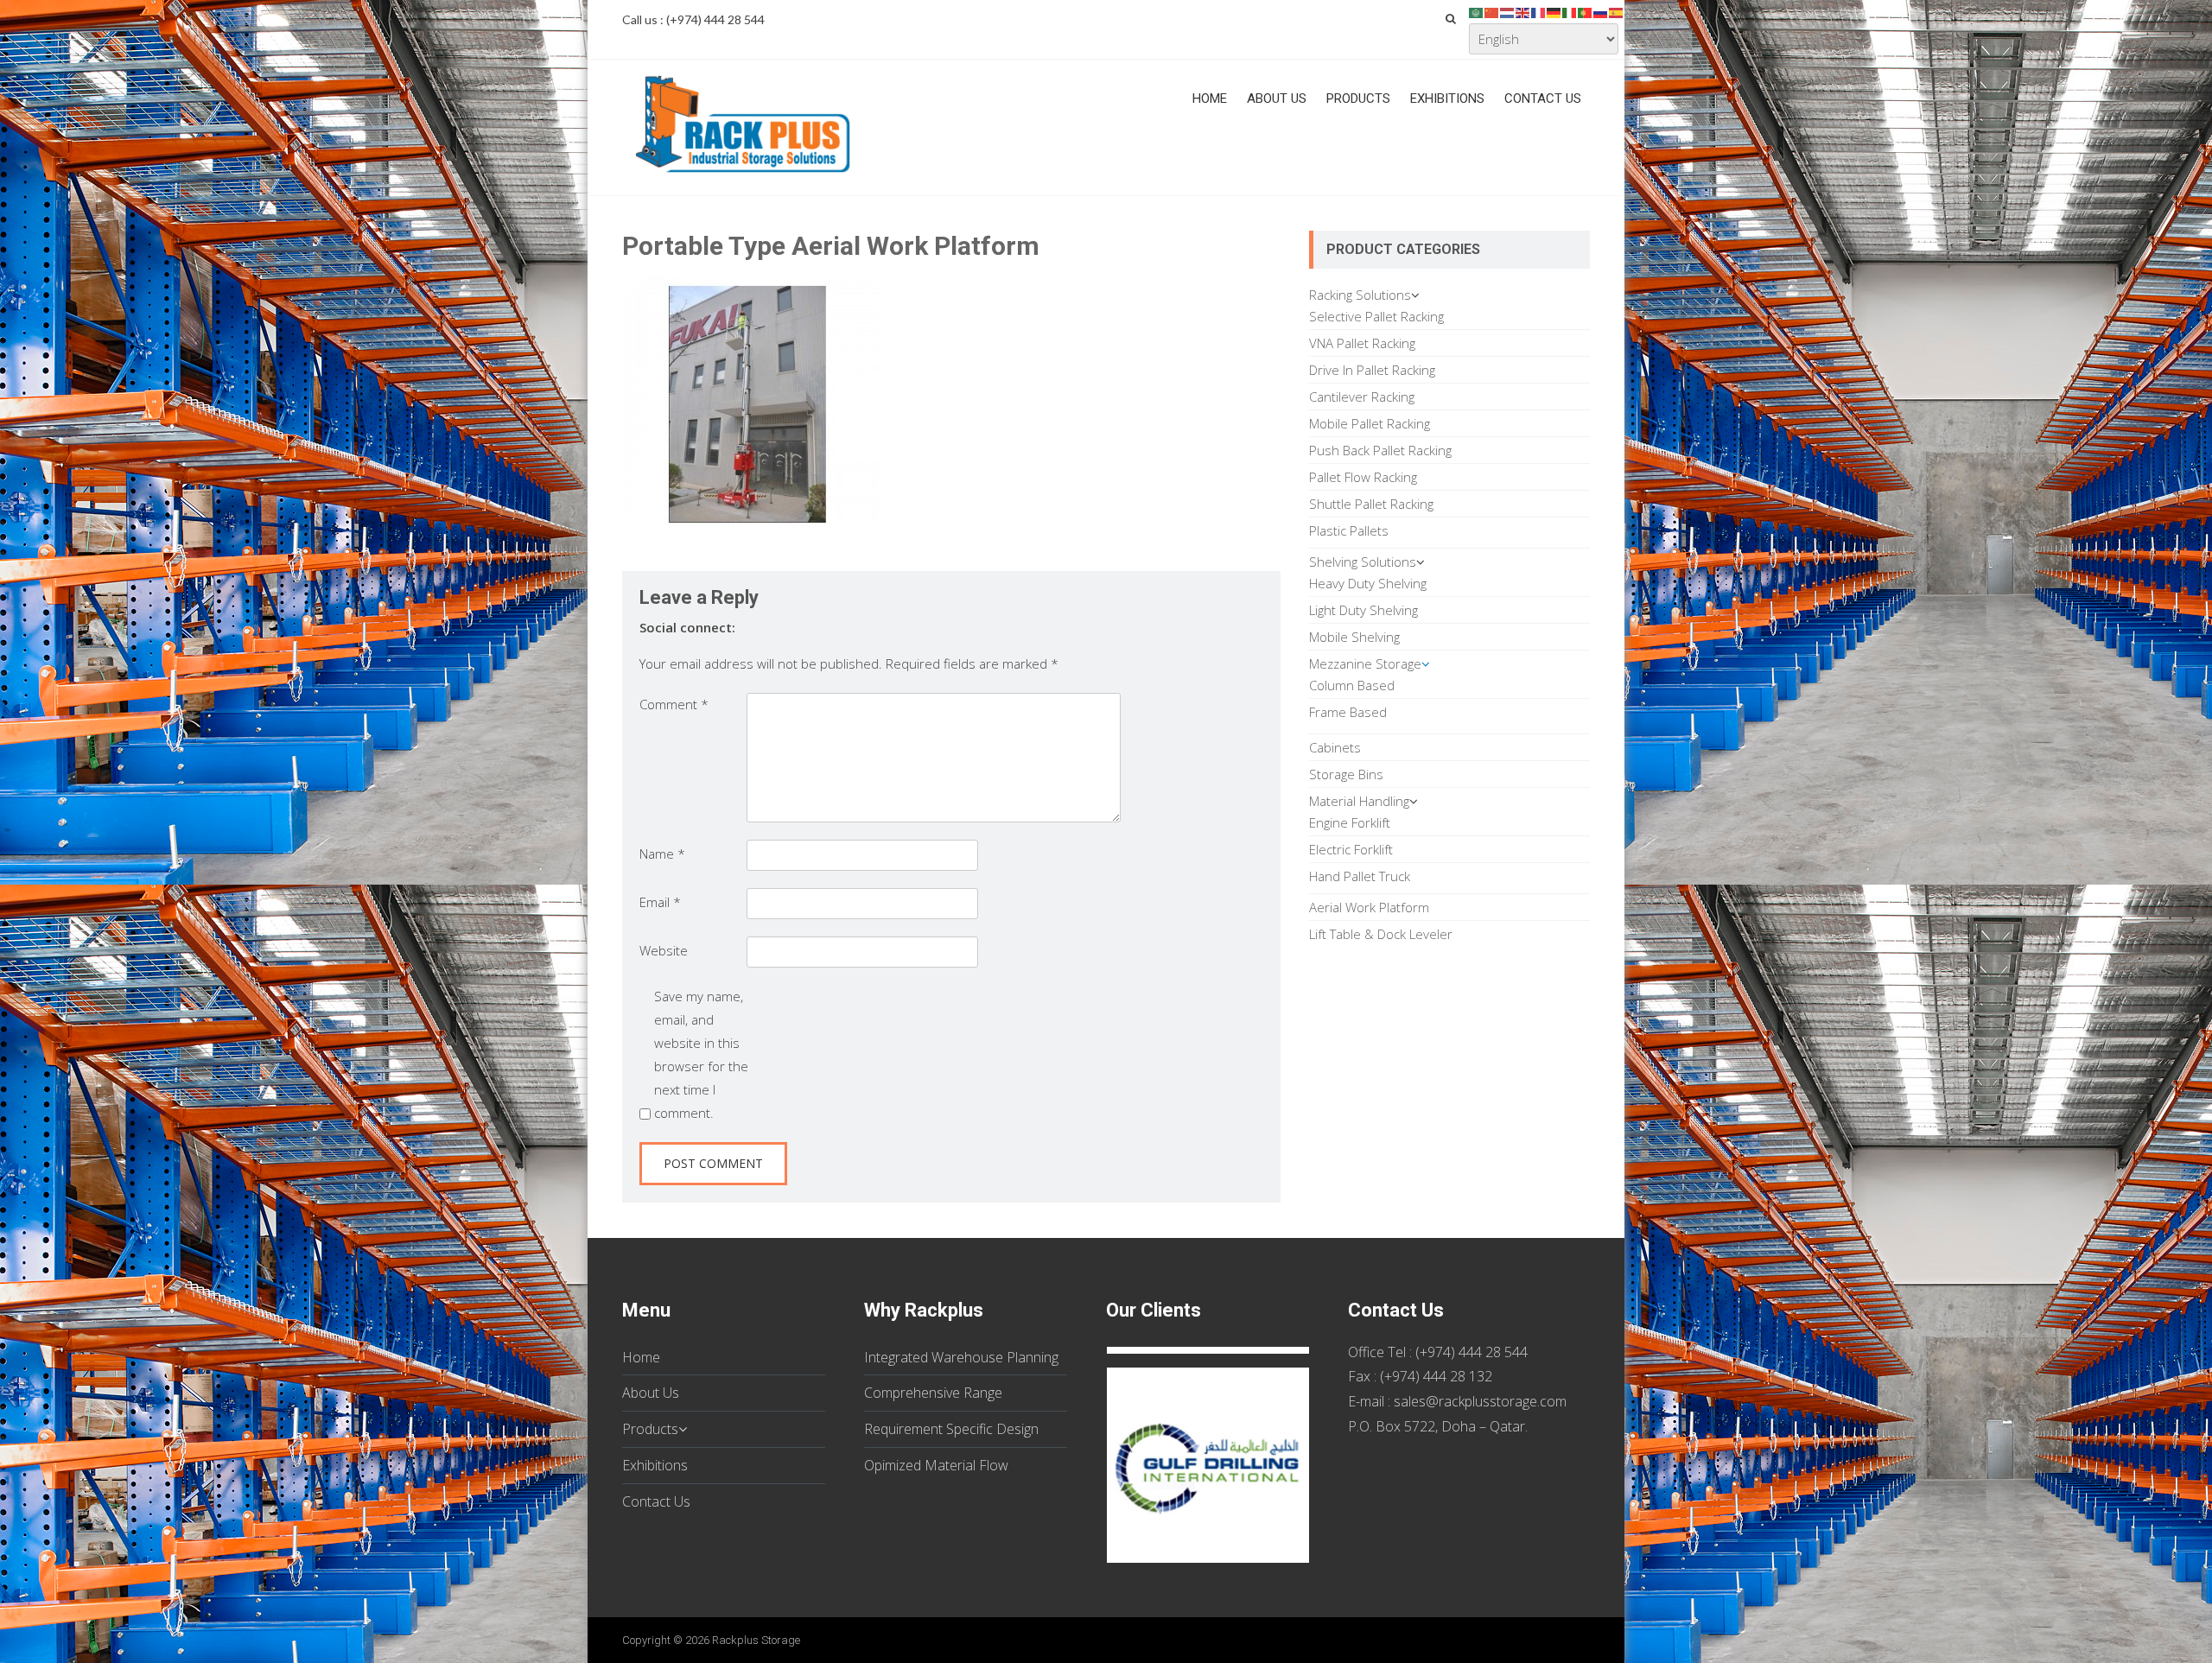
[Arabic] (1477, 11)
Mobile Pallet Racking (1370, 423)
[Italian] (1570, 11)
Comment (674, 704)
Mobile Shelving (1354, 637)
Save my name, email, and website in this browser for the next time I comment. (701, 1054)
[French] (1539, 11)
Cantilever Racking (1362, 397)
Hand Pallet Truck (1360, 876)
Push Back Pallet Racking (1380, 450)
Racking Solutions (1360, 295)
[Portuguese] (1586, 11)
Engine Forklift (1350, 822)
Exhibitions (1447, 98)
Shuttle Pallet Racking (1371, 504)
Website (664, 950)
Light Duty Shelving (1363, 610)
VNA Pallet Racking (1362, 343)
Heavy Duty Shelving (1368, 583)
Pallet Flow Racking (1363, 477)
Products (1358, 98)
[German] (1554, 11)
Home (1210, 98)
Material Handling (1359, 801)
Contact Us (1543, 98)
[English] (1523, 11)
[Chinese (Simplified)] (1492, 11)
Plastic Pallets (1349, 530)
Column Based (1352, 685)
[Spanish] (1617, 11)
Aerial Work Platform (1369, 907)
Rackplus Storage (756, 1640)
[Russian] (1601, 11)
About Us (1277, 98)
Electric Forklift (1351, 849)
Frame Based (1348, 712)
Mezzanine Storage (1365, 663)
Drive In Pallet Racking (1372, 370)
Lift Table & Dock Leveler (1381, 934)
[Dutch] (1508, 11)
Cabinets (1335, 747)
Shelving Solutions (1363, 562)
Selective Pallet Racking (1376, 316)
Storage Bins (1346, 774)
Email (660, 902)
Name (662, 854)
